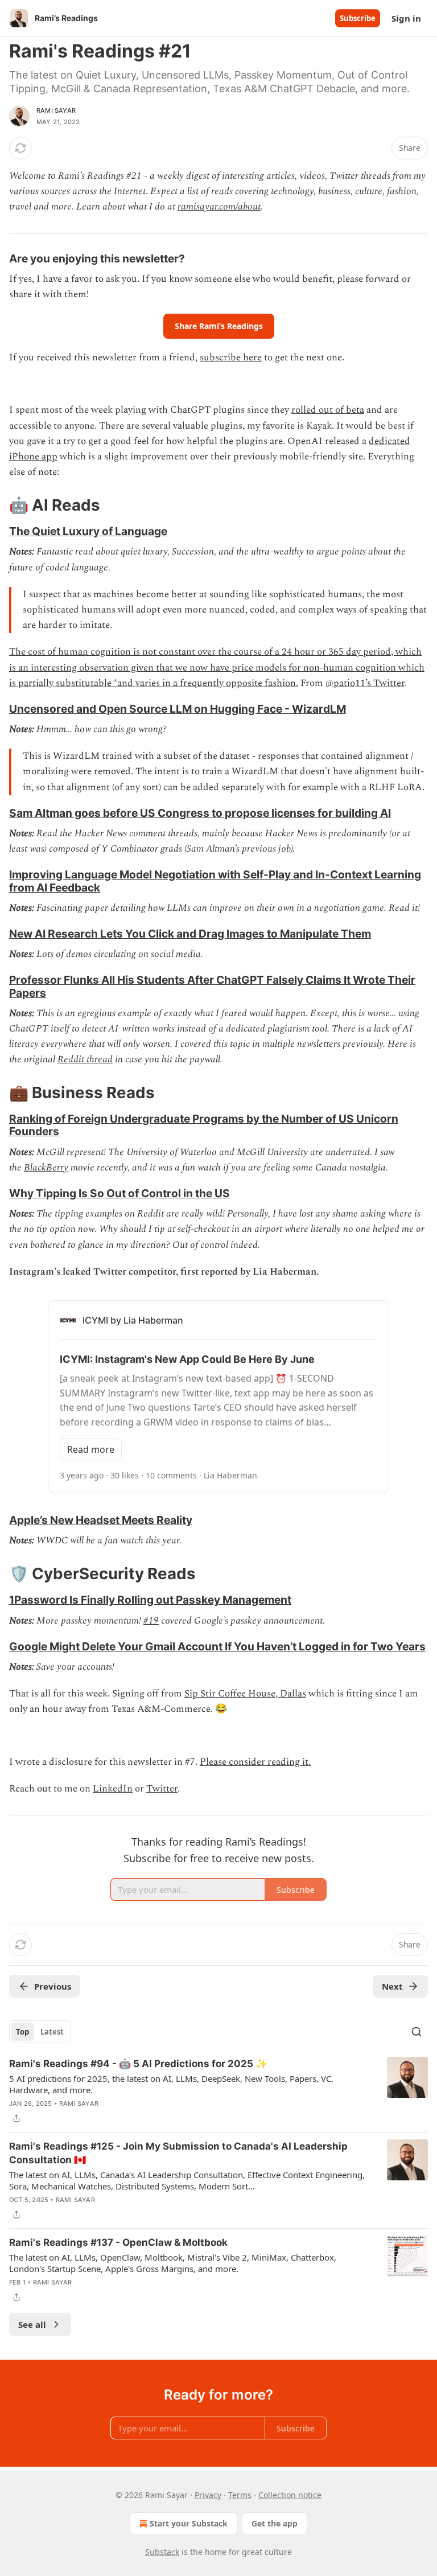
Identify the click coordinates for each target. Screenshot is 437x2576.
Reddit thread (85, 1059)
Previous (53, 1986)
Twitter (162, 1789)
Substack (162, 2552)
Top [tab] (22, 2032)
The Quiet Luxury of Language (88, 531)
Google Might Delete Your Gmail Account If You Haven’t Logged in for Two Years (217, 1646)
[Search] (417, 2032)
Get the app (275, 2523)
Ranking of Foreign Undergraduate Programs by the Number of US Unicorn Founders (204, 1125)
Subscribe (358, 18)
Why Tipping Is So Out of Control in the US (119, 1193)
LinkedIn (113, 1789)
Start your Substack (189, 2523)
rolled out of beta (328, 410)
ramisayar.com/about (219, 207)
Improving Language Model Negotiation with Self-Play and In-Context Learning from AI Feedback (215, 881)
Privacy (208, 2495)
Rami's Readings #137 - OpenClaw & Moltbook (118, 2242)
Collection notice (290, 2495)
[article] (218, 2091)
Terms (240, 2495)
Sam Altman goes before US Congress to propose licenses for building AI (200, 813)
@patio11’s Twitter (365, 683)
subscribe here (231, 358)
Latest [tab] (52, 2032)
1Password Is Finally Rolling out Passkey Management (150, 1600)
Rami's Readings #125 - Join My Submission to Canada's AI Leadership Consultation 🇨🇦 (178, 2153)
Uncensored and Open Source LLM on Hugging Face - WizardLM (178, 709)
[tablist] (40, 2032)
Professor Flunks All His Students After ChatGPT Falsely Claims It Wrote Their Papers (212, 986)
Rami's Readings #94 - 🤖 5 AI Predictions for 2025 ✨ (138, 2064)
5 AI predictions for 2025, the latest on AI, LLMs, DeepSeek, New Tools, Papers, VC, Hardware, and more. (171, 2084)
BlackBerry (46, 1168)
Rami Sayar (56, 110)
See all (32, 2324)
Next (392, 1986)
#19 (151, 1621)
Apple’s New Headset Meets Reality (101, 1520)
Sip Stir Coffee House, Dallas (245, 1694)
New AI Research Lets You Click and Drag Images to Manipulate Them (190, 934)
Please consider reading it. (255, 1762)
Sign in (406, 18)
